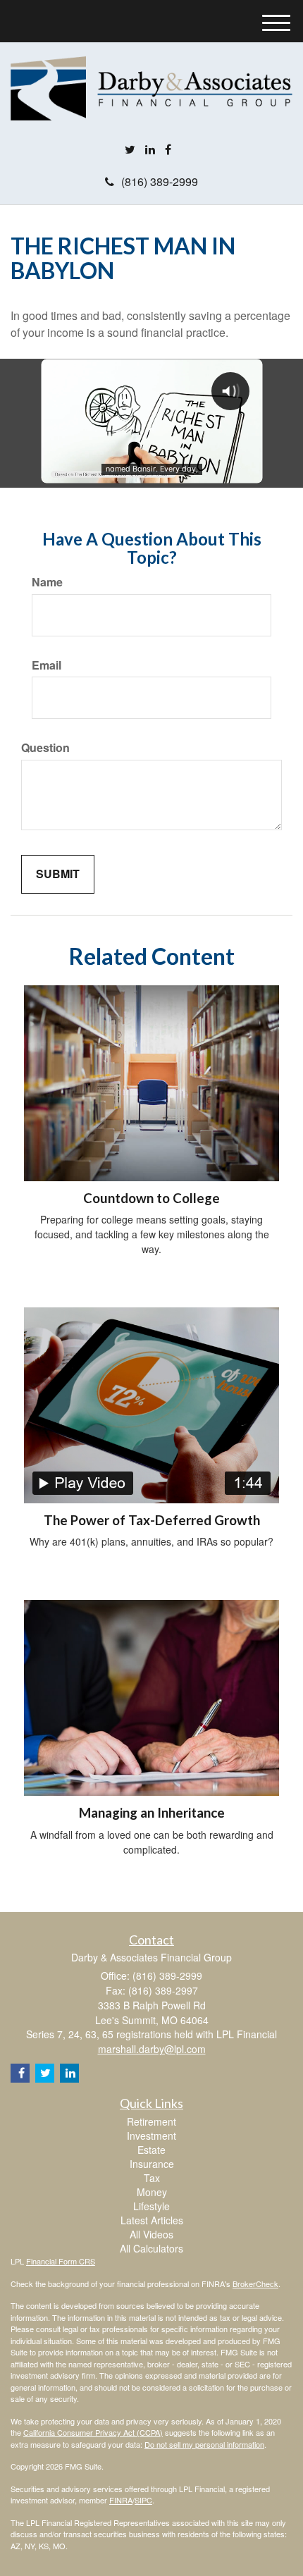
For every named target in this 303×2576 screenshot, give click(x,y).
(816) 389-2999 (160, 181)
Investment (151, 2136)
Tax (152, 2178)
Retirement (151, 2121)
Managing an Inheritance (152, 1813)
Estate (151, 2150)
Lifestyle (151, 2206)
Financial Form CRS (61, 2261)
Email (47, 665)
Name (47, 582)
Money (152, 2192)
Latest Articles (152, 2220)
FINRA (121, 2500)
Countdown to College (151, 1198)
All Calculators (151, 2248)
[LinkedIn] (150, 150)
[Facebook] (168, 150)
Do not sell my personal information (204, 2444)
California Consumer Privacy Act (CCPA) (93, 2432)
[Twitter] (130, 150)
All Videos (151, 2234)
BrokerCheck (255, 2284)
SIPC (143, 2500)
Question (45, 748)
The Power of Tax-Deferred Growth (152, 1520)
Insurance (152, 2164)
